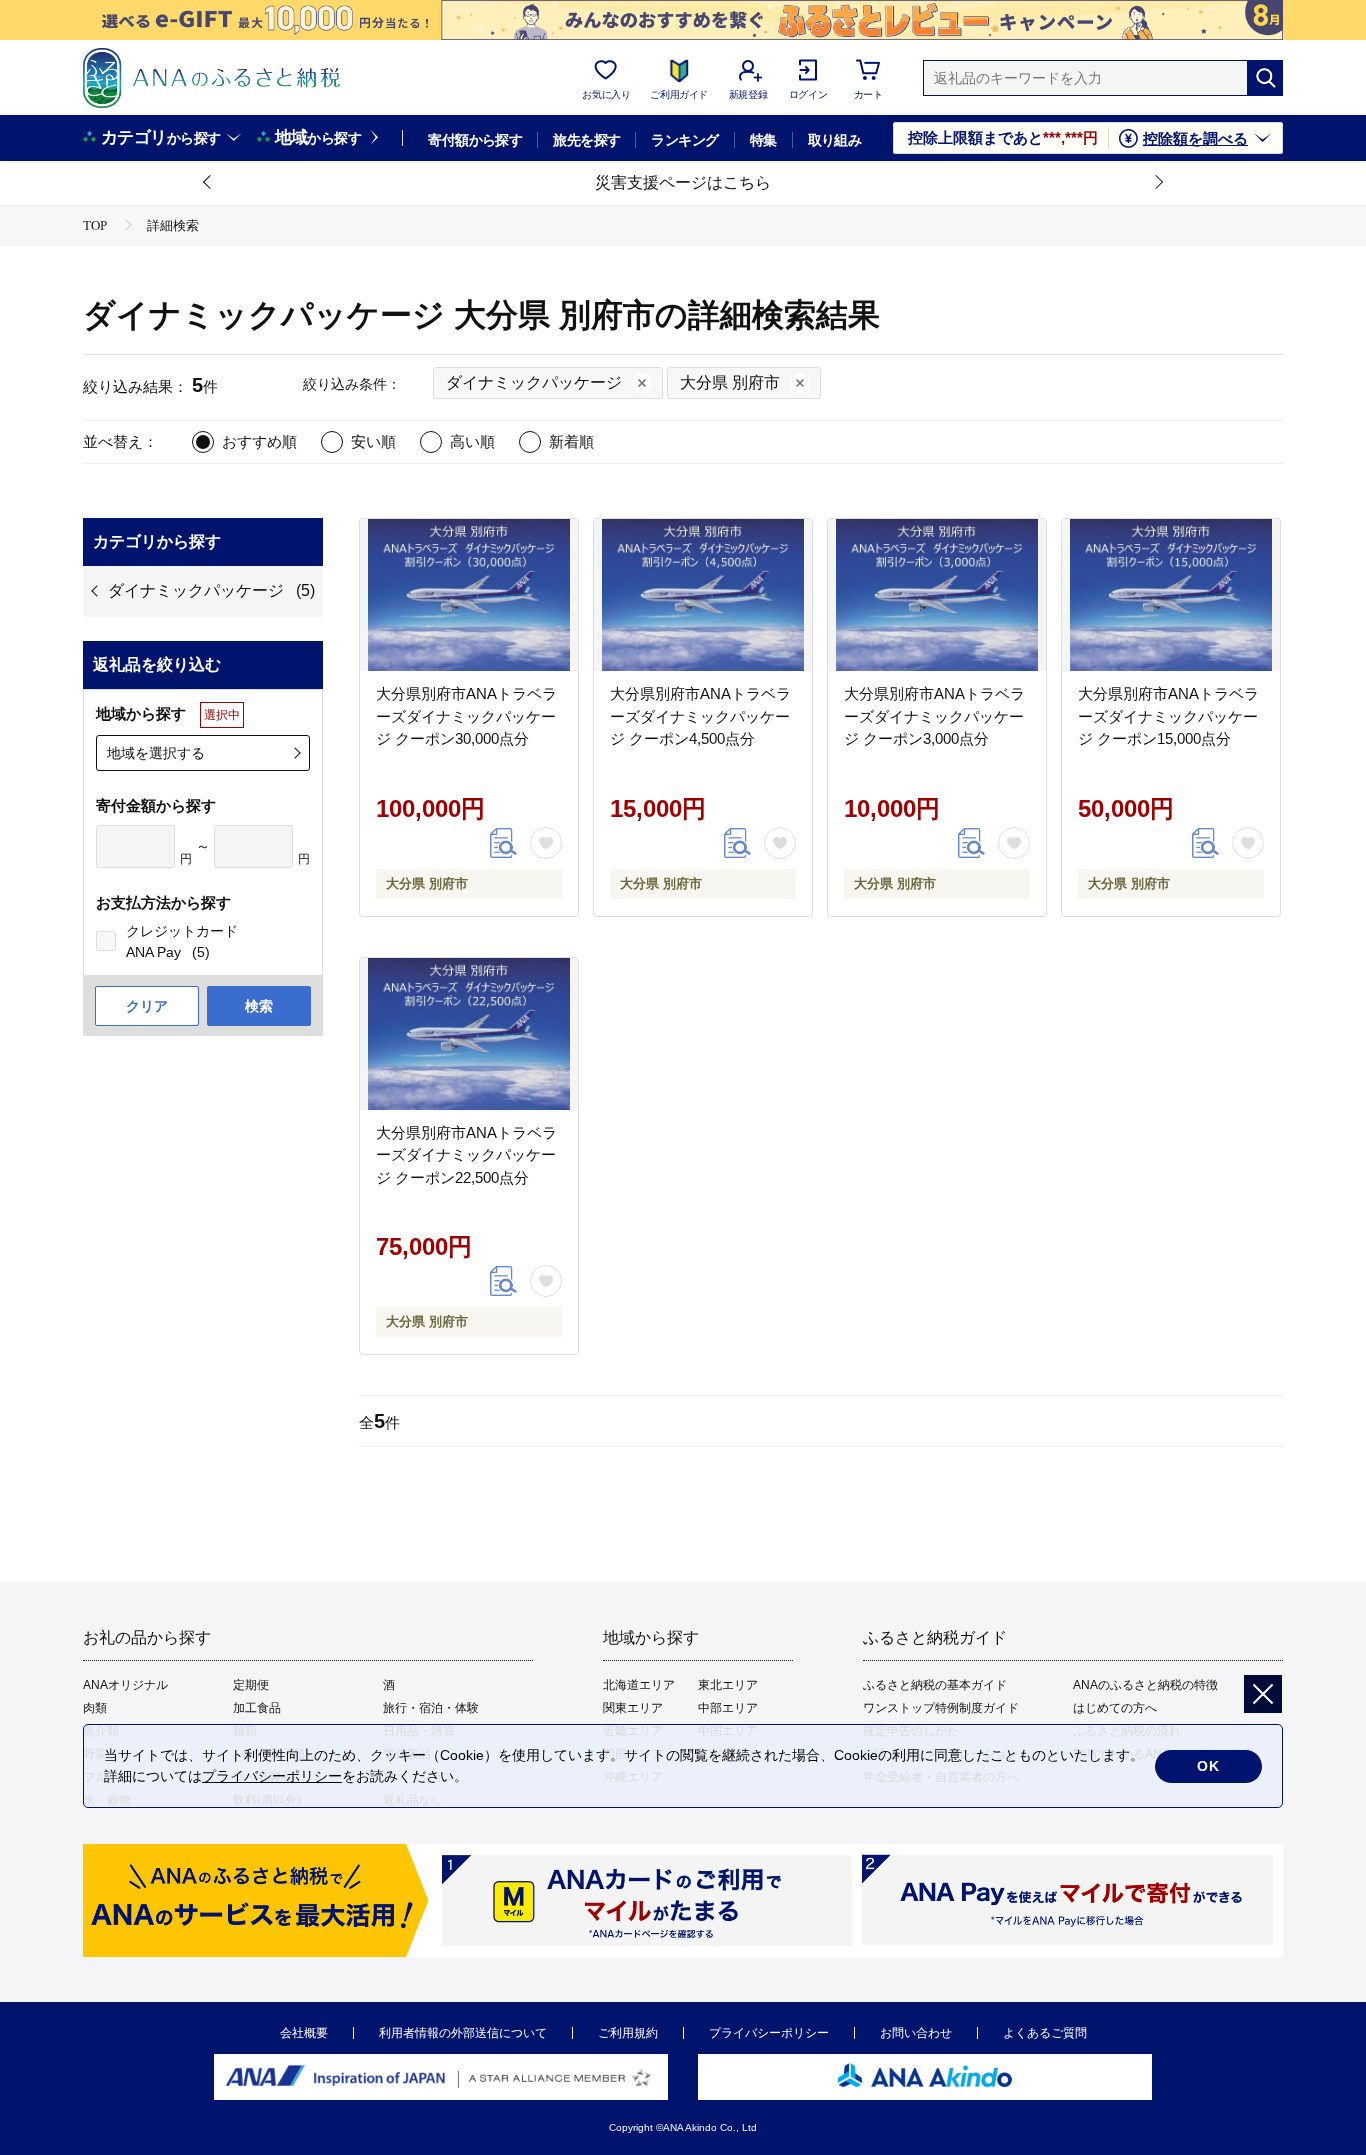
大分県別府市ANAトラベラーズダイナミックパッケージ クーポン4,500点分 (700, 716)
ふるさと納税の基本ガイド (935, 1685)
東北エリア (728, 1685)
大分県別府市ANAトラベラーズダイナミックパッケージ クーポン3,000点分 (934, 716)
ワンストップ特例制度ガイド (941, 1708)
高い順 (472, 441)
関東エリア (633, 1708)
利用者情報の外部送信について (463, 2033)
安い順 (373, 441)
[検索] (1265, 78)
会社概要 (304, 2033)
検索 (259, 1006)
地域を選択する (156, 753)
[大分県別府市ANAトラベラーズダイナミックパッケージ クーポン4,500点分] (703, 595)
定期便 (251, 1685)
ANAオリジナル (125, 1685)
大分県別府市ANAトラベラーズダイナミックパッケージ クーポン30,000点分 (466, 716)
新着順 (571, 441)
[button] (208, 183)
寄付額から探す (475, 140)
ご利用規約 (628, 2033)
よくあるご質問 (1045, 2033)
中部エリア (728, 1708)
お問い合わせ (916, 2033)
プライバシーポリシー (769, 2033)
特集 (763, 140)
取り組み (835, 140)
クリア (147, 1006)
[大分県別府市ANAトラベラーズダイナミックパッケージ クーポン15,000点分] (1171, 595)
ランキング (684, 140)
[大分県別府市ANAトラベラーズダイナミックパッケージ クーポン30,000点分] (469, 595)
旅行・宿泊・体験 (431, 1708)
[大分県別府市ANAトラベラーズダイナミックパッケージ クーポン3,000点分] (937, 595)
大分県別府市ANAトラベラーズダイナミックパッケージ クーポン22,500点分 (466, 1155)
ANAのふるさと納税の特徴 (1145, 1685)
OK (1208, 1766)
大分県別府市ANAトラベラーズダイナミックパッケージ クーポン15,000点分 (1168, 716)
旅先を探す (586, 140)
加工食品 (257, 1708)
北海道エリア (639, 1685)
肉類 (95, 1708)
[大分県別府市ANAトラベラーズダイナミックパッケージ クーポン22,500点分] (469, 1034)
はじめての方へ (1115, 1708)
